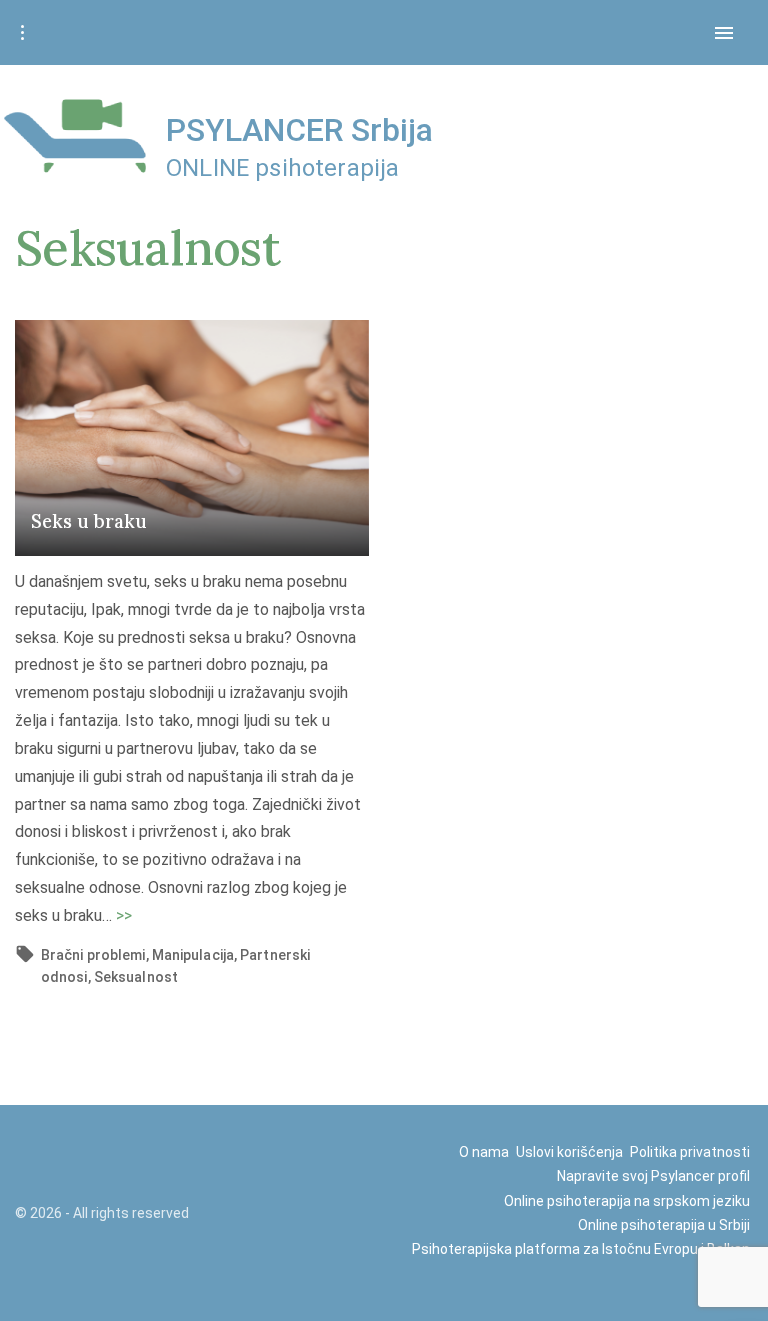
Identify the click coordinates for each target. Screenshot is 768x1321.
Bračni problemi (93, 955)
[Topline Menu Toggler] (22, 33)
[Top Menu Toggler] (724, 33)
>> (124, 915)
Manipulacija (193, 955)
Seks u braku (89, 521)
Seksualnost (136, 977)
